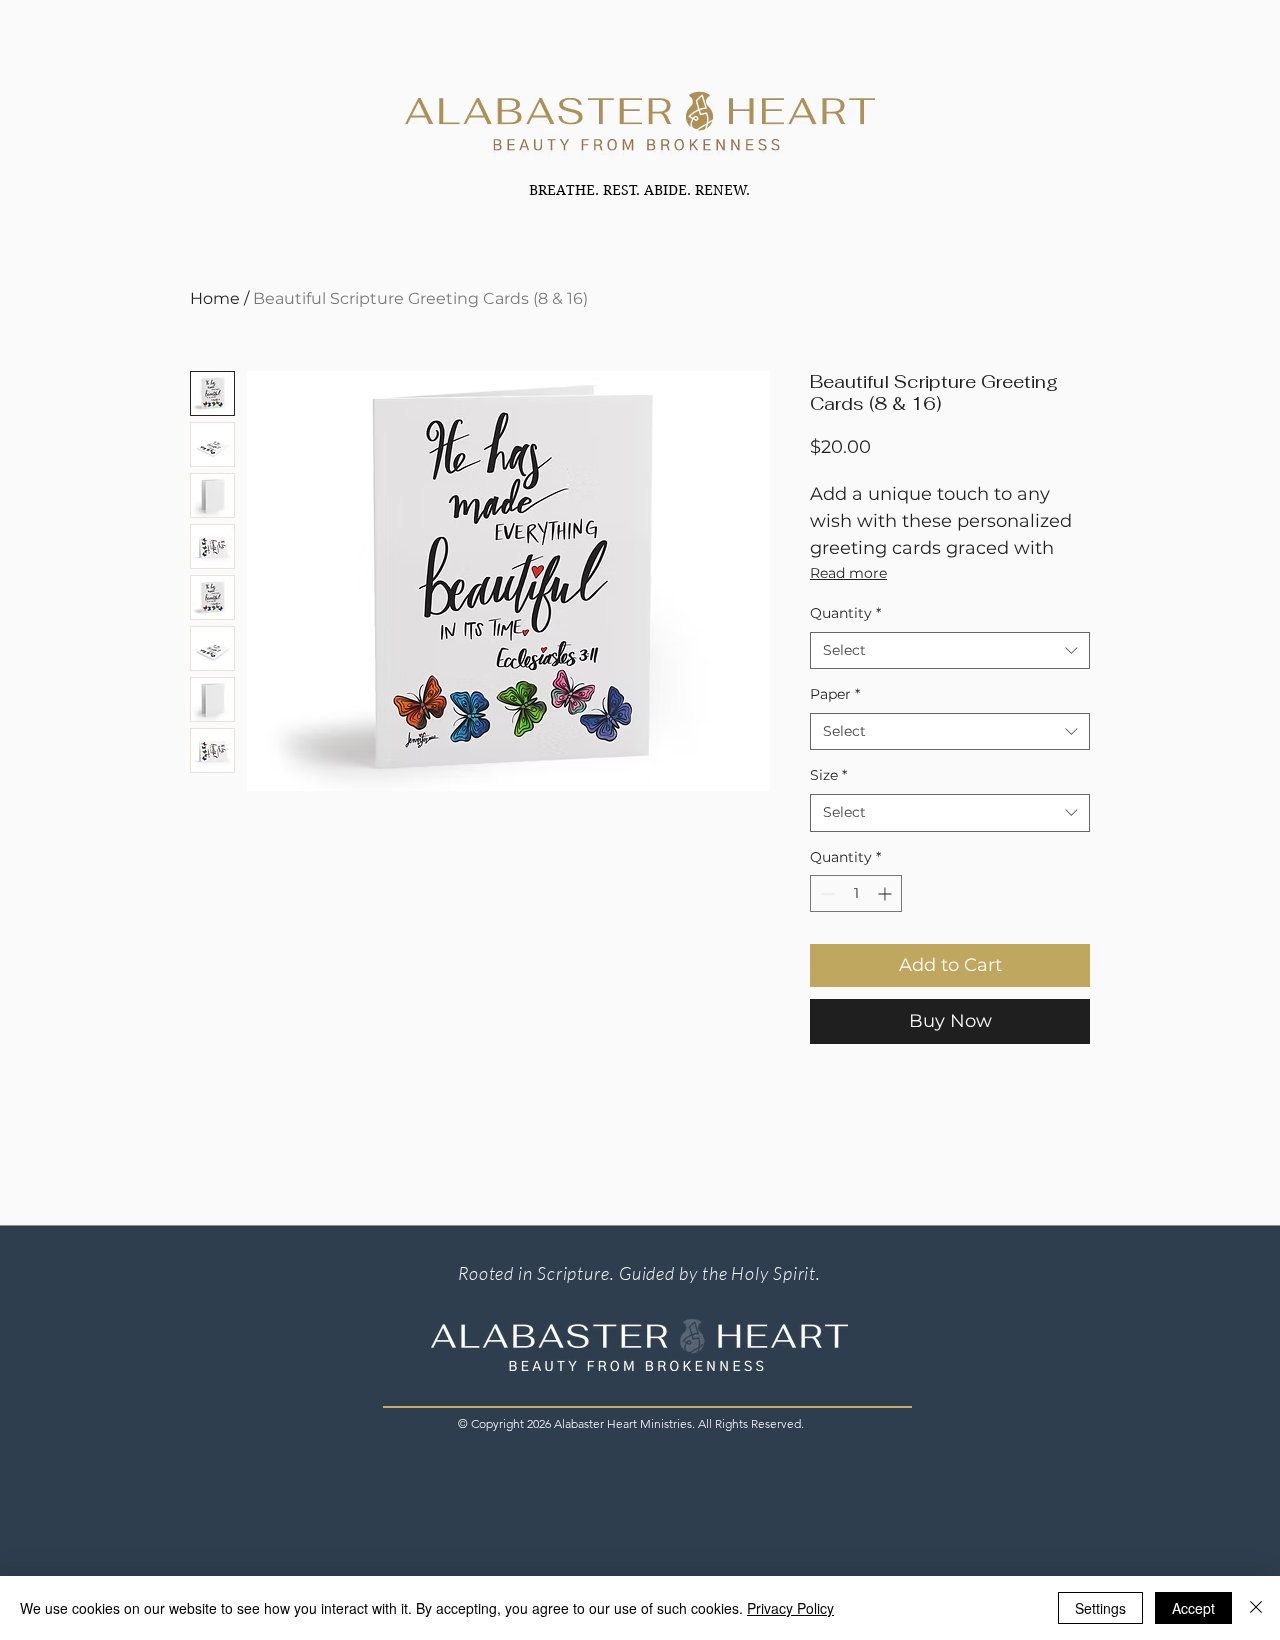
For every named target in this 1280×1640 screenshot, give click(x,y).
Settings (1100, 1608)
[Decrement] (825, 893)
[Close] (1256, 1608)
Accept (1193, 1608)
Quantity (845, 613)
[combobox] (950, 651)
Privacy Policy (790, 1608)
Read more (848, 573)
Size (828, 775)
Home (215, 298)
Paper (835, 694)
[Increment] (886, 893)
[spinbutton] (856, 893)
